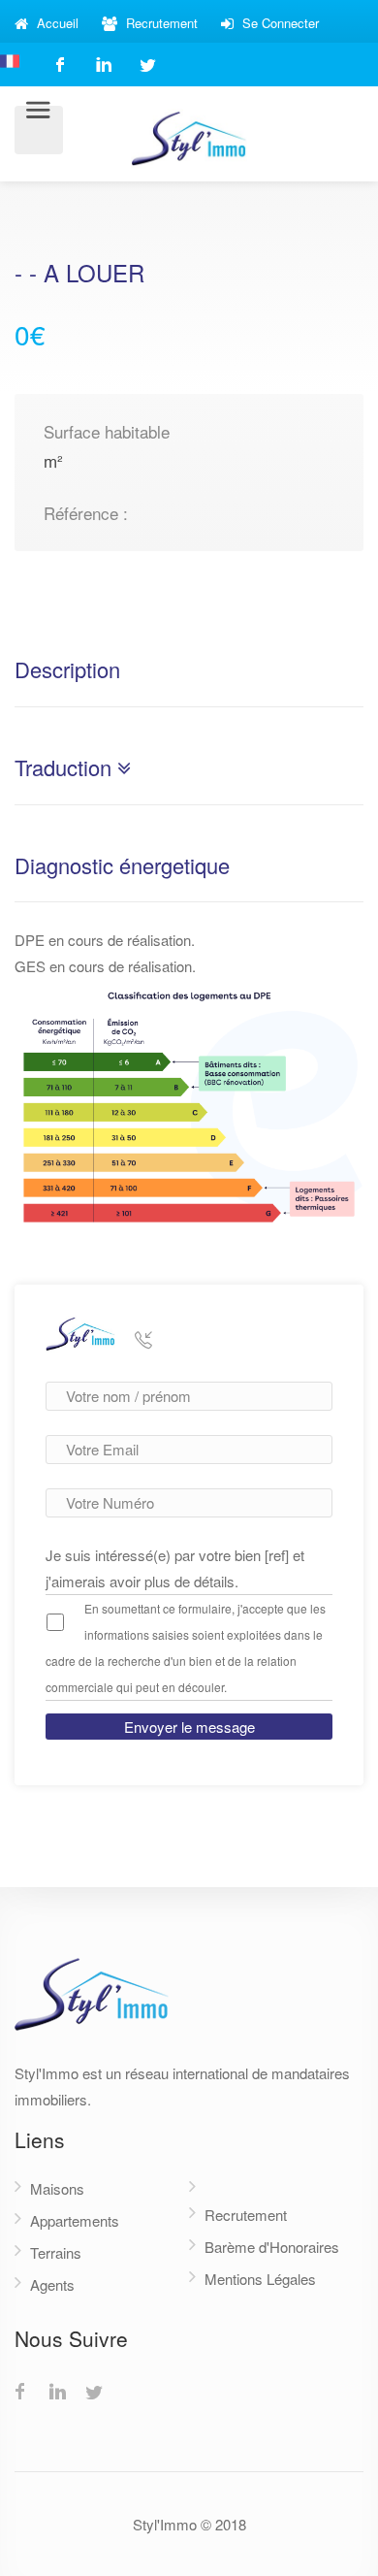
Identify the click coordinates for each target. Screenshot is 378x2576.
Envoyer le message (189, 1727)
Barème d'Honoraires (272, 2247)
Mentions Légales (260, 2279)
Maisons (57, 2188)
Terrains (56, 2252)
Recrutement (160, 23)
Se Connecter (279, 23)
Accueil (56, 23)
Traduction (66, 769)
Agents (52, 2284)
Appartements (75, 2220)
